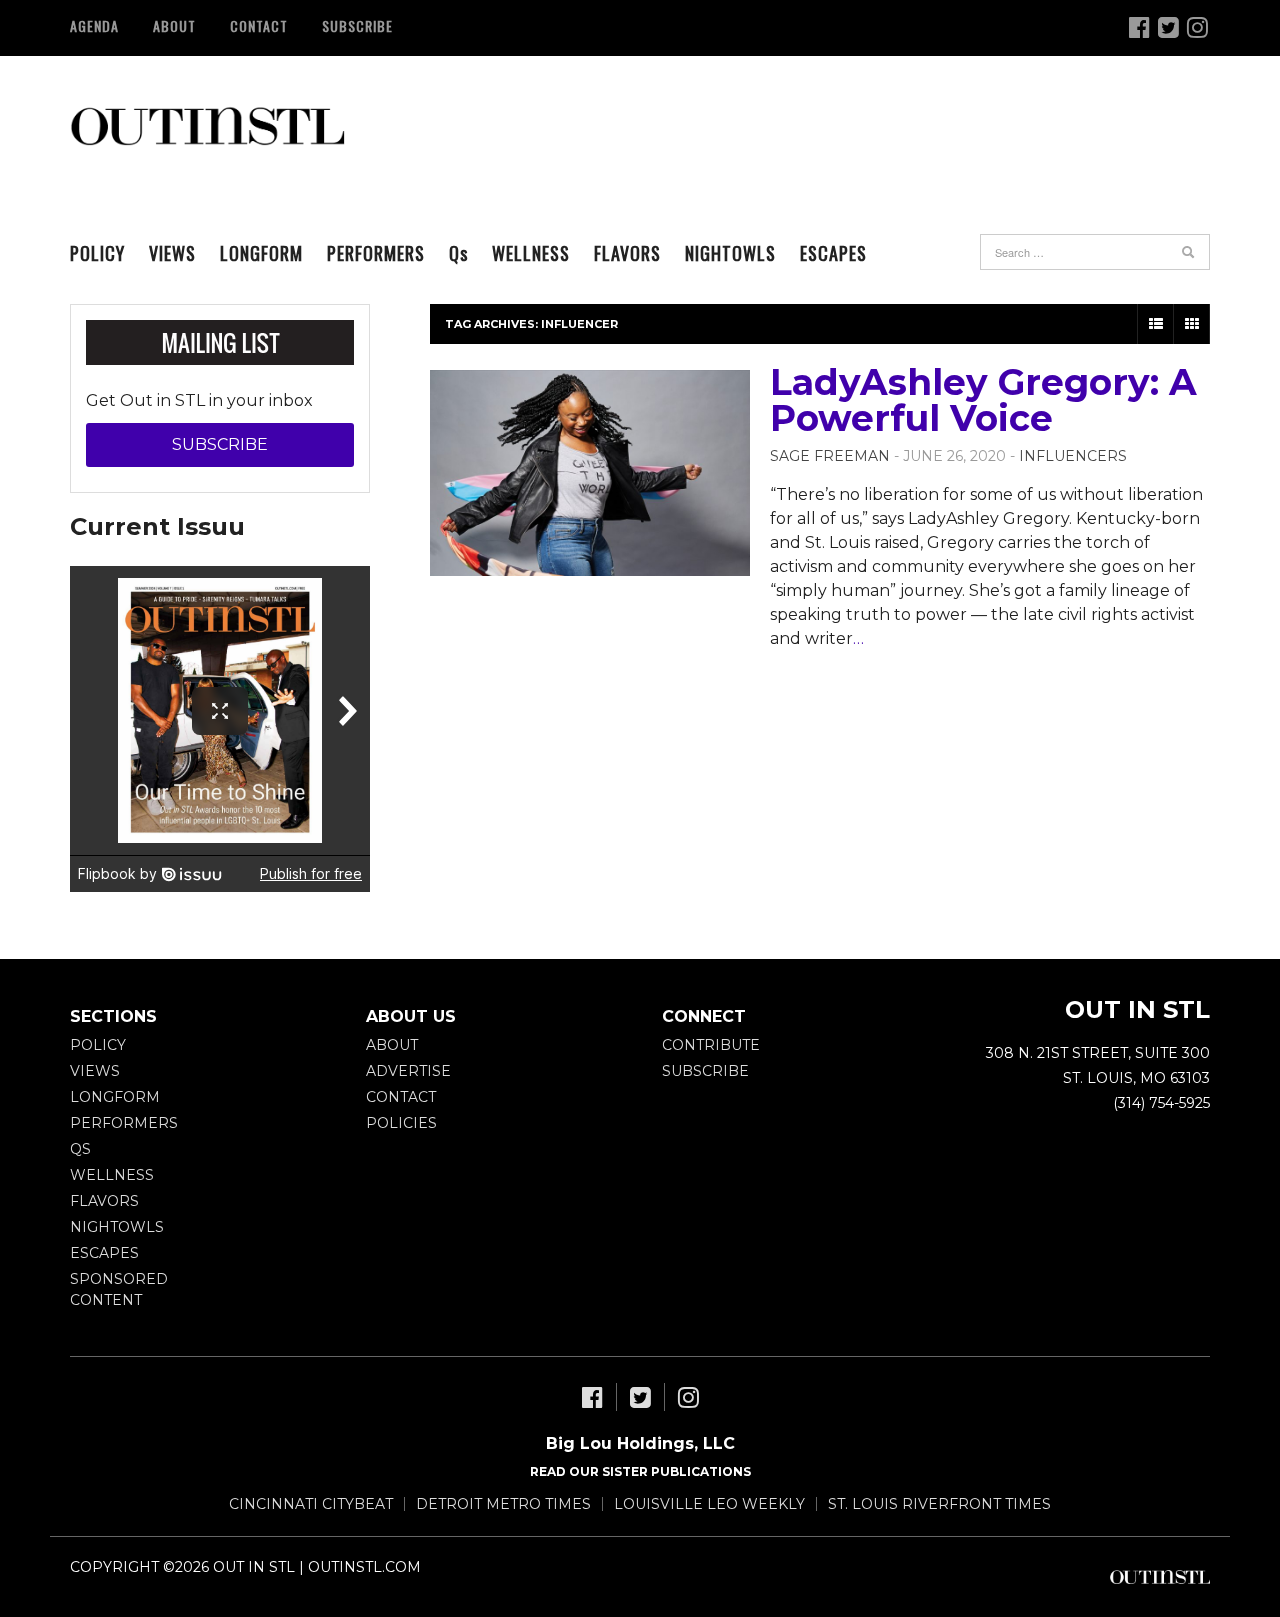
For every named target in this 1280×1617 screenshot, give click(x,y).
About (174, 25)
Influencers (1073, 456)
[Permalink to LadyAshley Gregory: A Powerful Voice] (590, 473)
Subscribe (357, 25)
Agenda (94, 25)
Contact (259, 25)
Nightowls (730, 253)
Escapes (833, 253)
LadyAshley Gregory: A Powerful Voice (983, 400)
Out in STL (207, 125)
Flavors (627, 253)
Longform (261, 253)
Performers (376, 253)
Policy (97, 253)
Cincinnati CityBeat (311, 1504)
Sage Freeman (830, 456)
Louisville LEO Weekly (709, 1504)
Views (172, 253)
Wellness (531, 253)
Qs (80, 1149)
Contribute (711, 1045)
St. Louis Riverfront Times (939, 1504)
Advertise (408, 1071)
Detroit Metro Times (503, 1504)
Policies (401, 1123)
